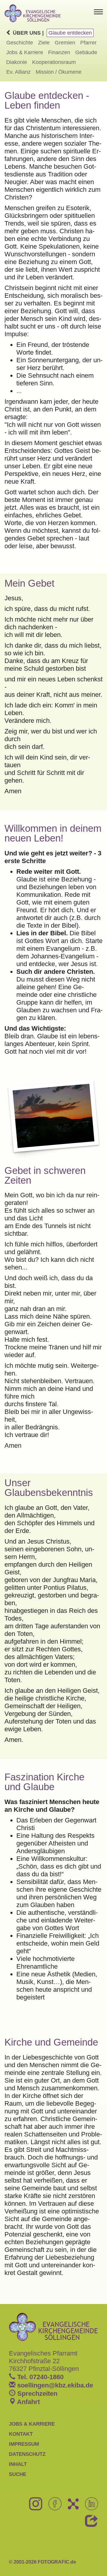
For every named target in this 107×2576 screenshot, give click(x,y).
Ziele (44, 43)
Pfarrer (88, 43)
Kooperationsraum (54, 62)
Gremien (65, 43)
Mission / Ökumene (59, 72)
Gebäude (86, 52)
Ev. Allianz (18, 72)
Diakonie (17, 62)
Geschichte (20, 43)
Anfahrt (28, 2402)
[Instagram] (33, 2507)
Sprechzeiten (36, 2394)
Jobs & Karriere (25, 52)
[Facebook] (53, 2507)
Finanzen (59, 52)
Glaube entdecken (70, 33)
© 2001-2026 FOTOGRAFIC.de (43, 2562)
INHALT (18, 2464)
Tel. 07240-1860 (40, 2377)
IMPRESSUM (24, 2444)
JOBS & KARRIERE (32, 2424)
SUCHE (18, 2474)
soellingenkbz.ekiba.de (54, 2385)
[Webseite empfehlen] (89, 2524)
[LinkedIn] (89, 2507)
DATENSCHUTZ (27, 2454)
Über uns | (27, 33)
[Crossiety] (71, 2507)
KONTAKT (21, 2434)
